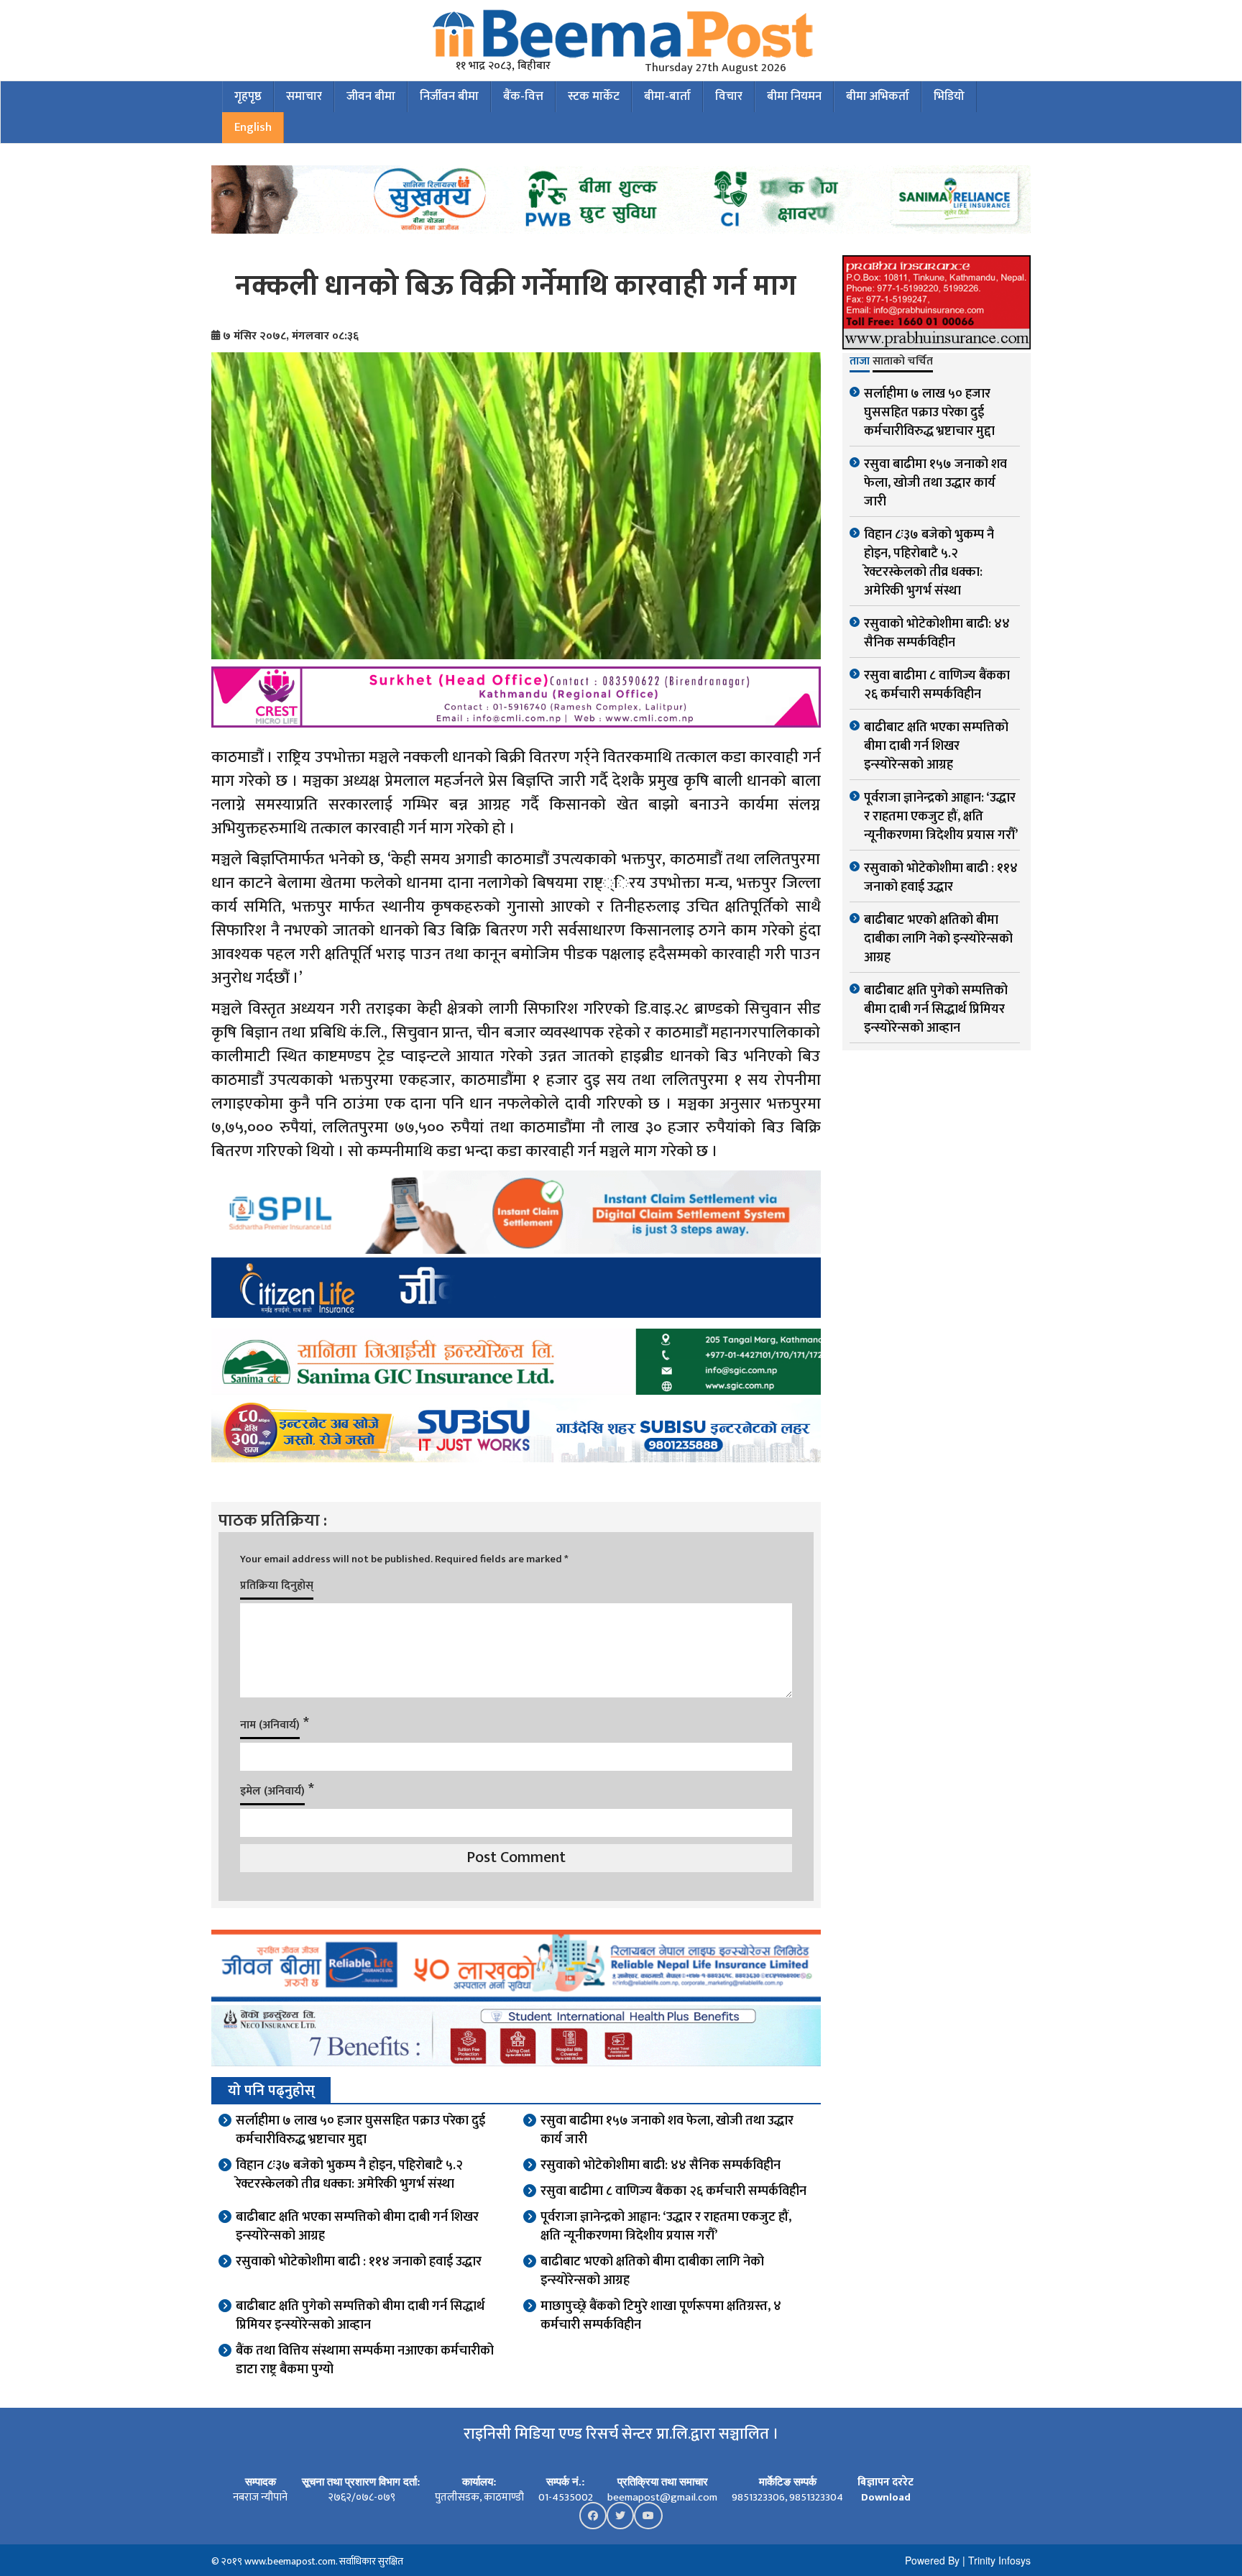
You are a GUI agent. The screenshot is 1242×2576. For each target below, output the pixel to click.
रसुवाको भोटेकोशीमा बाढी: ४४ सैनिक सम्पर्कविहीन (661, 2165)
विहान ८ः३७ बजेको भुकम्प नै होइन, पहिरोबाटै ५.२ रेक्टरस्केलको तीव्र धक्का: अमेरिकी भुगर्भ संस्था (349, 2175)
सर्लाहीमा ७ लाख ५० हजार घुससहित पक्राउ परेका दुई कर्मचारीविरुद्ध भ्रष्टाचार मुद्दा (360, 2130)
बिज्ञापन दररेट (885, 2482)
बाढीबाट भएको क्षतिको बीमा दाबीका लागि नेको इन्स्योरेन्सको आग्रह (652, 2271)
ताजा (860, 362)
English (253, 127)
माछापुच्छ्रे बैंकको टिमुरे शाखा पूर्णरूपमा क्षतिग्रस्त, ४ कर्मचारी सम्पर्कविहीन (661, 2316)
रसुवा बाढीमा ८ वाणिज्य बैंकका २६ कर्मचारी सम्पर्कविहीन (673, 2191)
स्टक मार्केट (594, 96)
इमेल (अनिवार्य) (272, 1791)
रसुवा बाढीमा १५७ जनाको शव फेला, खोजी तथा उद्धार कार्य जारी (667, 2130)
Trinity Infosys (999, 2560)
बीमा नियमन (794, 96)
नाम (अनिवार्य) (270, 1725)
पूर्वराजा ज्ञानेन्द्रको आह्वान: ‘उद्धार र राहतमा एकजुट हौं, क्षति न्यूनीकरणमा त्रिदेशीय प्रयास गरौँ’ (666, 2227)
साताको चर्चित (903, 362)
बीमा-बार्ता (667, 96)
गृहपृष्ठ (248, 96)
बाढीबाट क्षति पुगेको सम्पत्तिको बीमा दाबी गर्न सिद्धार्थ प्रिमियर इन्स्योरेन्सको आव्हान (360, 2316)
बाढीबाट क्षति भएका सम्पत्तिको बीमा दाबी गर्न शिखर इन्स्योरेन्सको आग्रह (357, 2227)
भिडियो (949, 96)
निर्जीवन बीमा (449, 96)
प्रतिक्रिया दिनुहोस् (277, 1586)
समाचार (304, 96)
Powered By (932, 2560)
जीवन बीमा (371, 96)
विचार (729, 96)
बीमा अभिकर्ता (878, 96)
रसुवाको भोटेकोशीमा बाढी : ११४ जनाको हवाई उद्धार (359, 2262)
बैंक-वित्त (523, 96)
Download (886, 2497)
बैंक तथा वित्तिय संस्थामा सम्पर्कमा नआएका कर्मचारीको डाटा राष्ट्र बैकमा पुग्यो (365, 2360)
